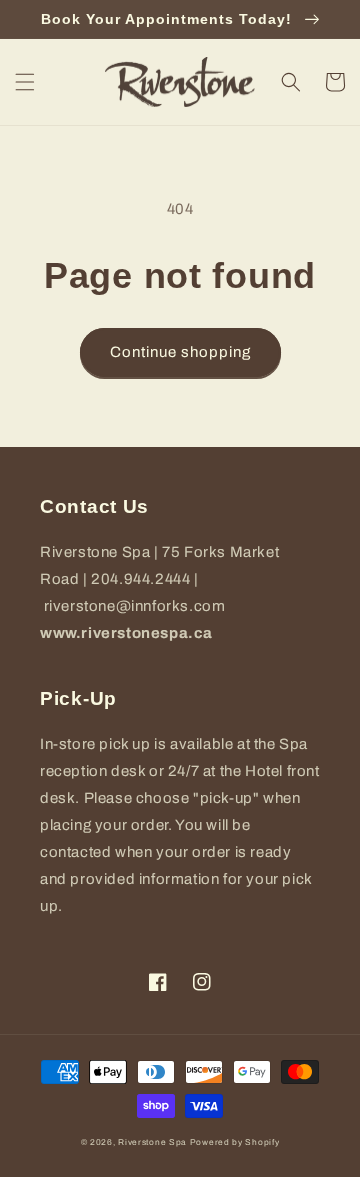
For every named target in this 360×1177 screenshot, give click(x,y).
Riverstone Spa (152, 1142)
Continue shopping (180, 352)
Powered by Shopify (235, 1142)
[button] (25, 82)
